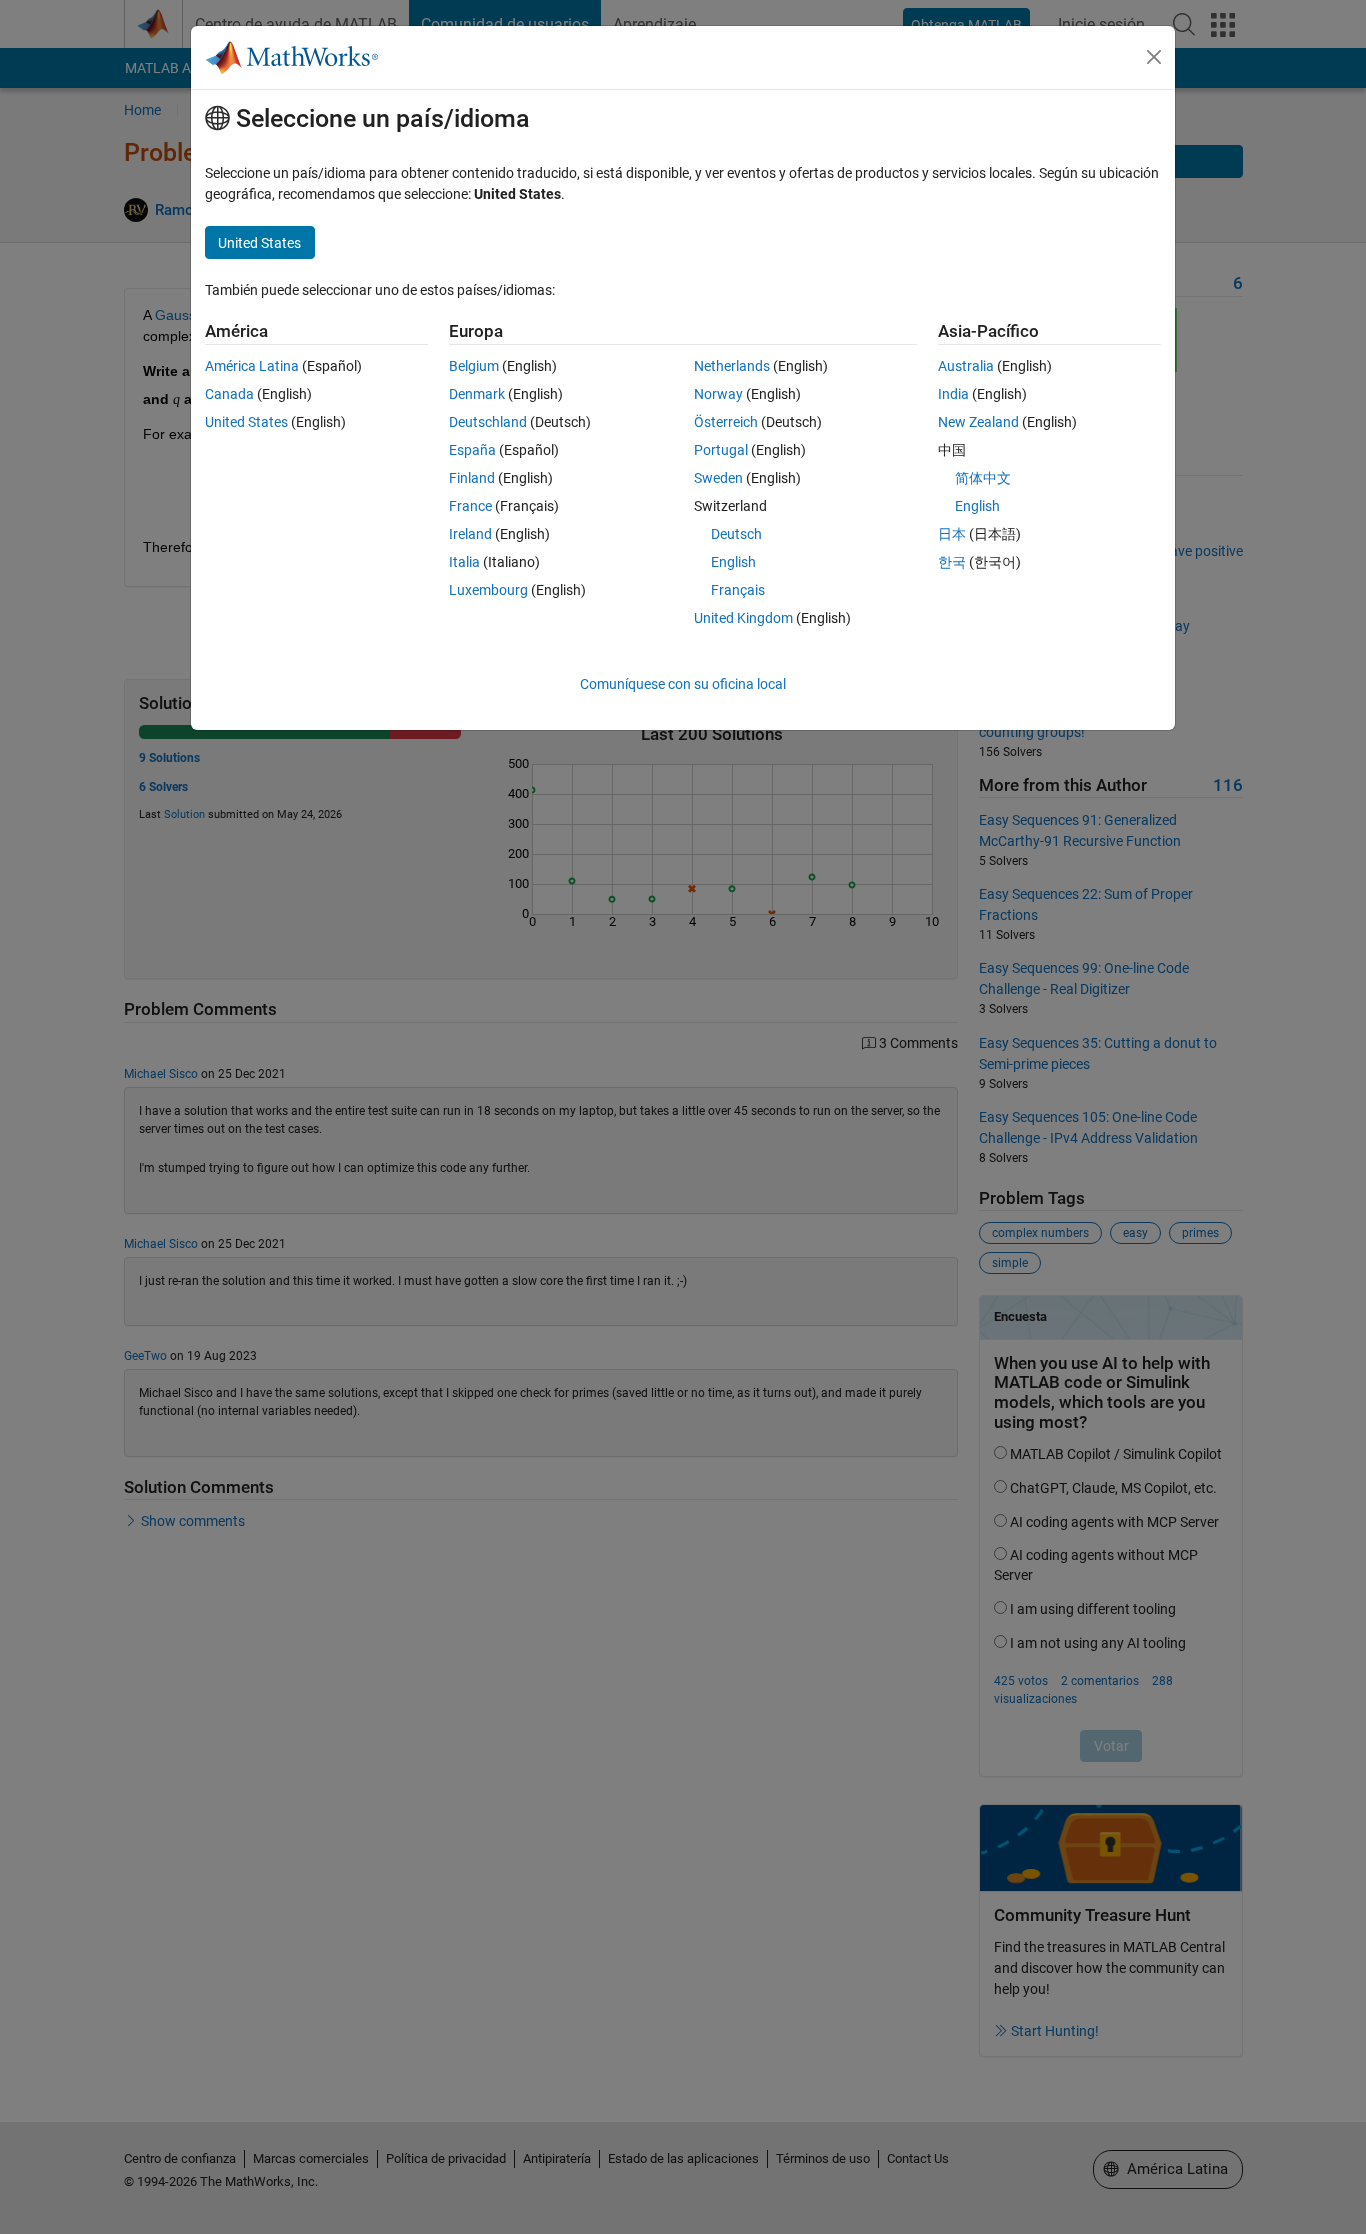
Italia (464, 562)
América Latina (252, 366)
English (733, 562)
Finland (472, 478)
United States (246, 422)
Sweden (718, 478)
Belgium (474, 366)
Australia (966, 366)
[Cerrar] (1154, 57)
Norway (718, 394)
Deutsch (736, 534)
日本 (952, 534)
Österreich (726, 422)
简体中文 (983, 478)
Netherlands (732, 366)
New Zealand (978, 422)
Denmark (477, 394)
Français (738, 590)
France (470, 506)
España (472, 450)
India (953, 394)
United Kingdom (743, 618)
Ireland (470, 534)
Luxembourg (488, 590)
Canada (229, 394)
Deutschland (488, 422)
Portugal (721, 450)
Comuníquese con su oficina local (683, 684)
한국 (952, 562)
